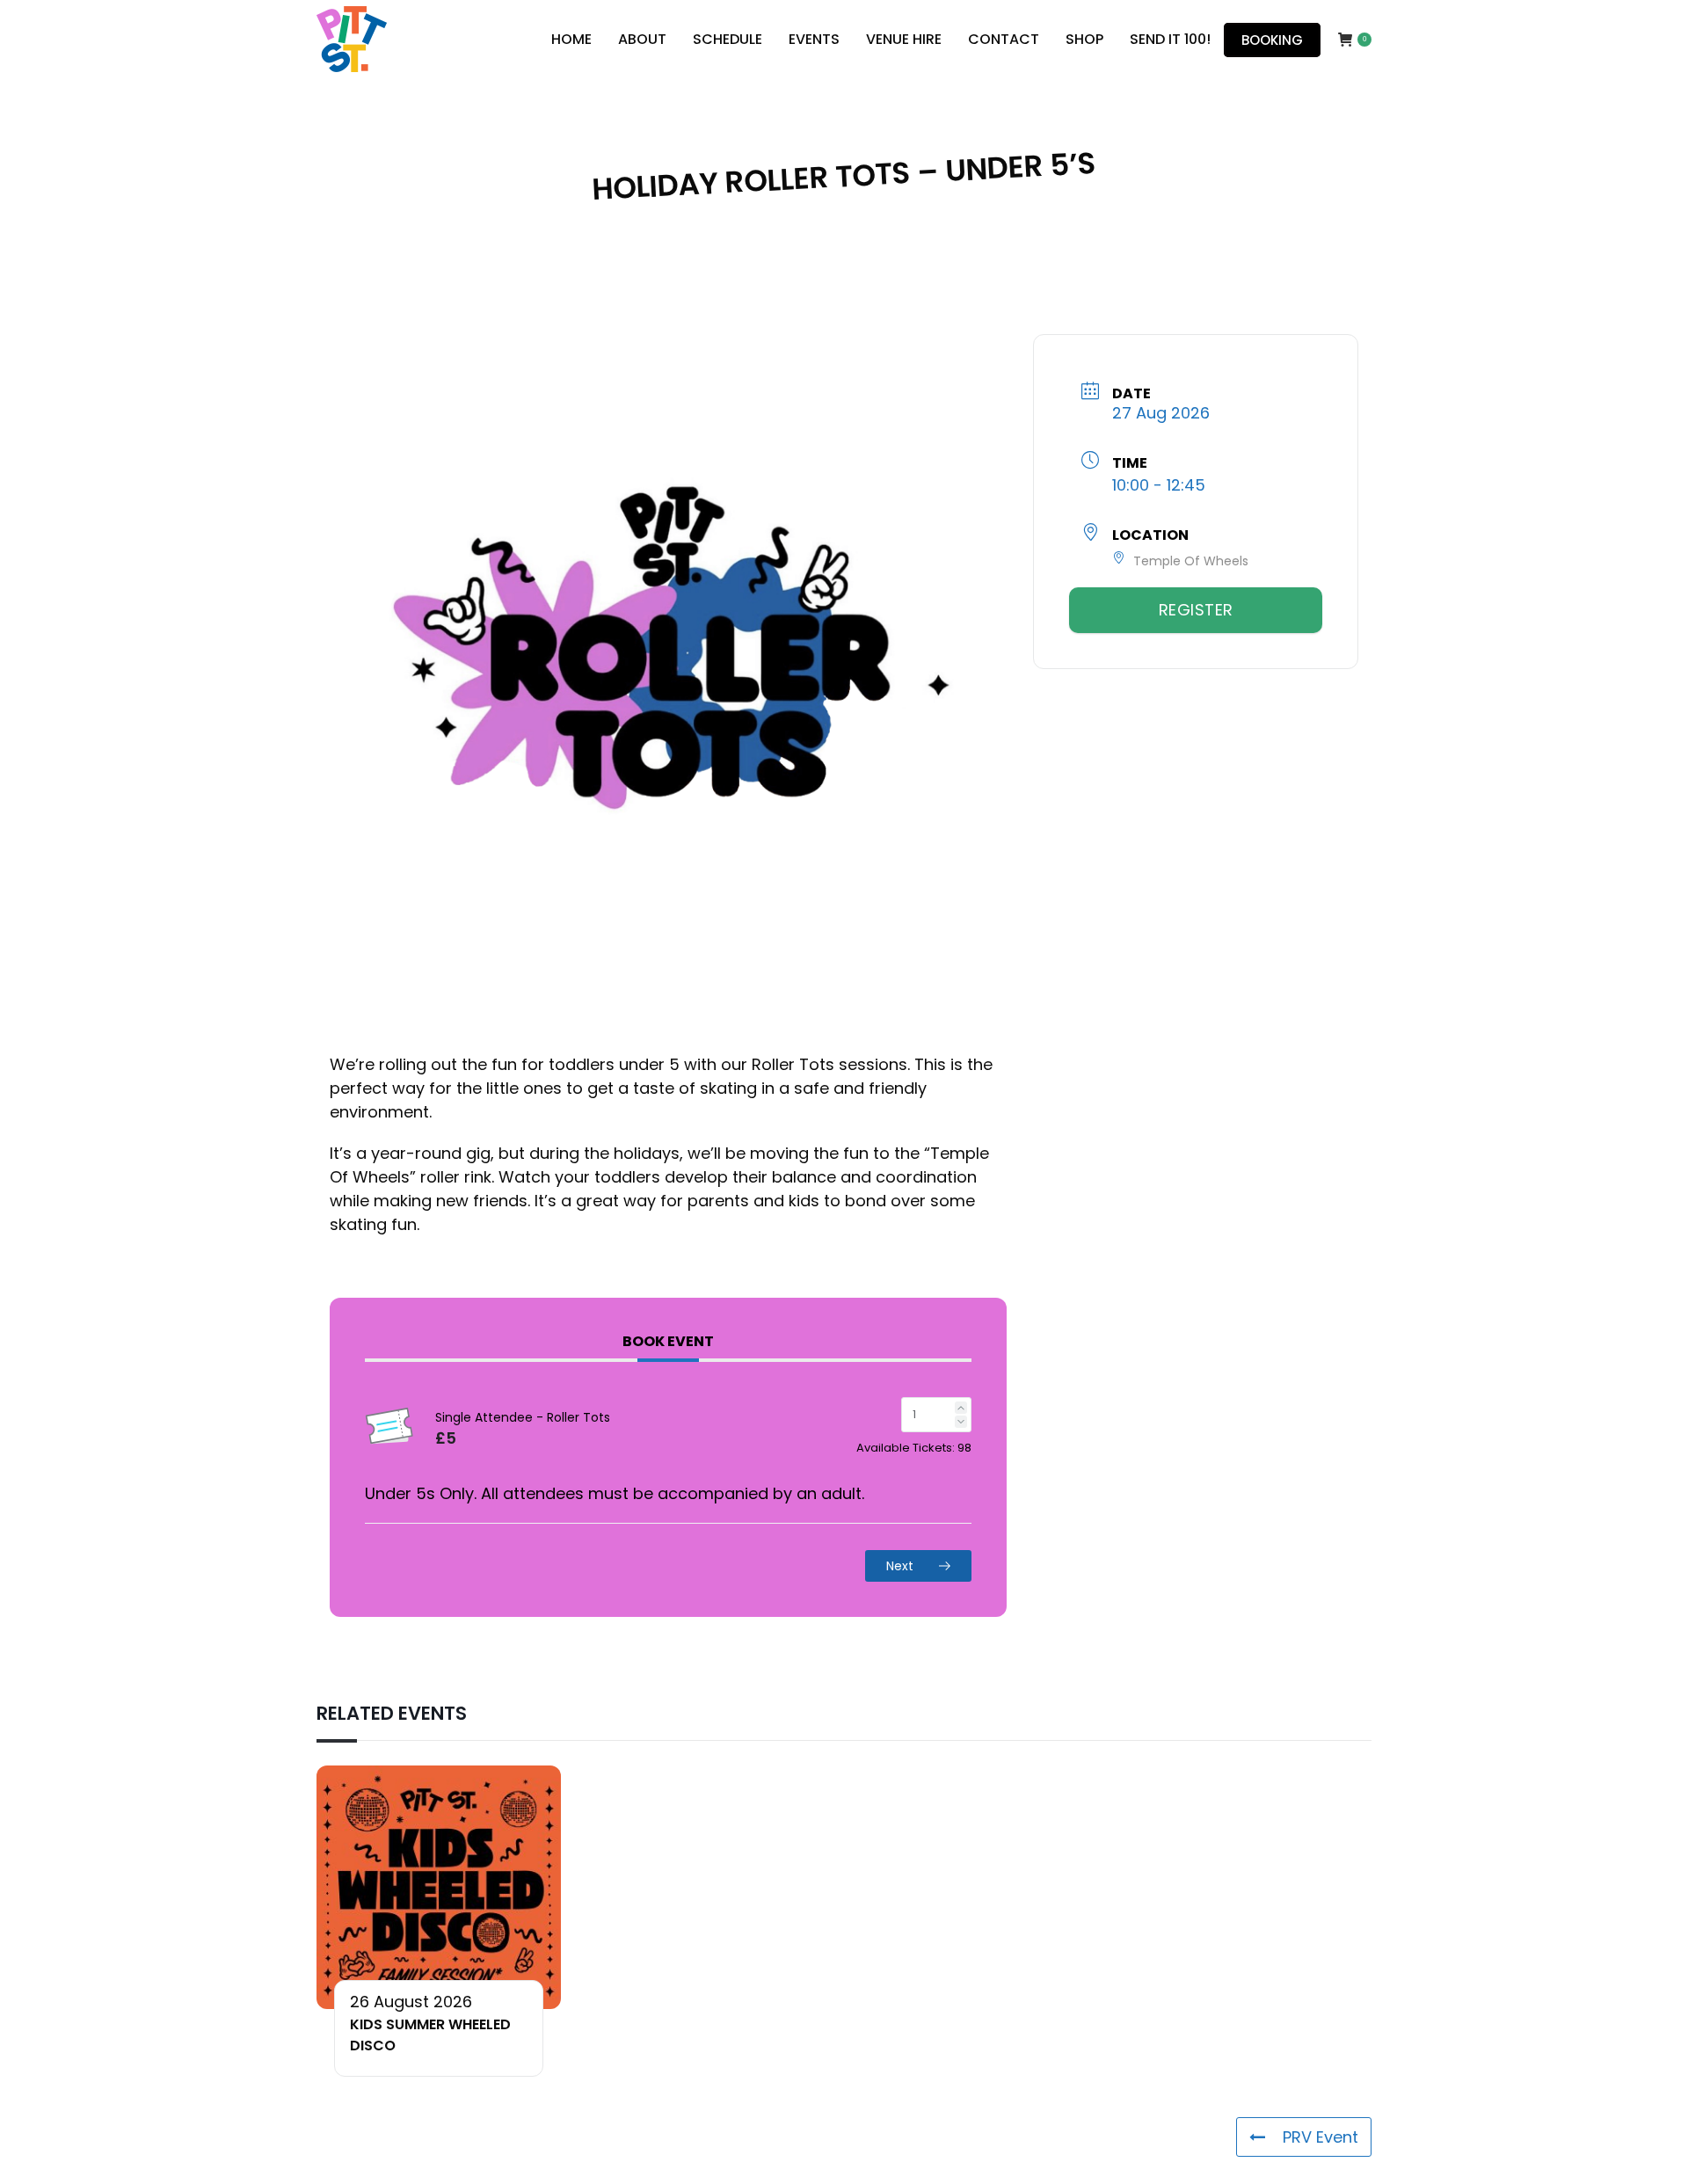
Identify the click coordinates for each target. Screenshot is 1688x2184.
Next (902, 1566)
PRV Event (1321, 2137)
